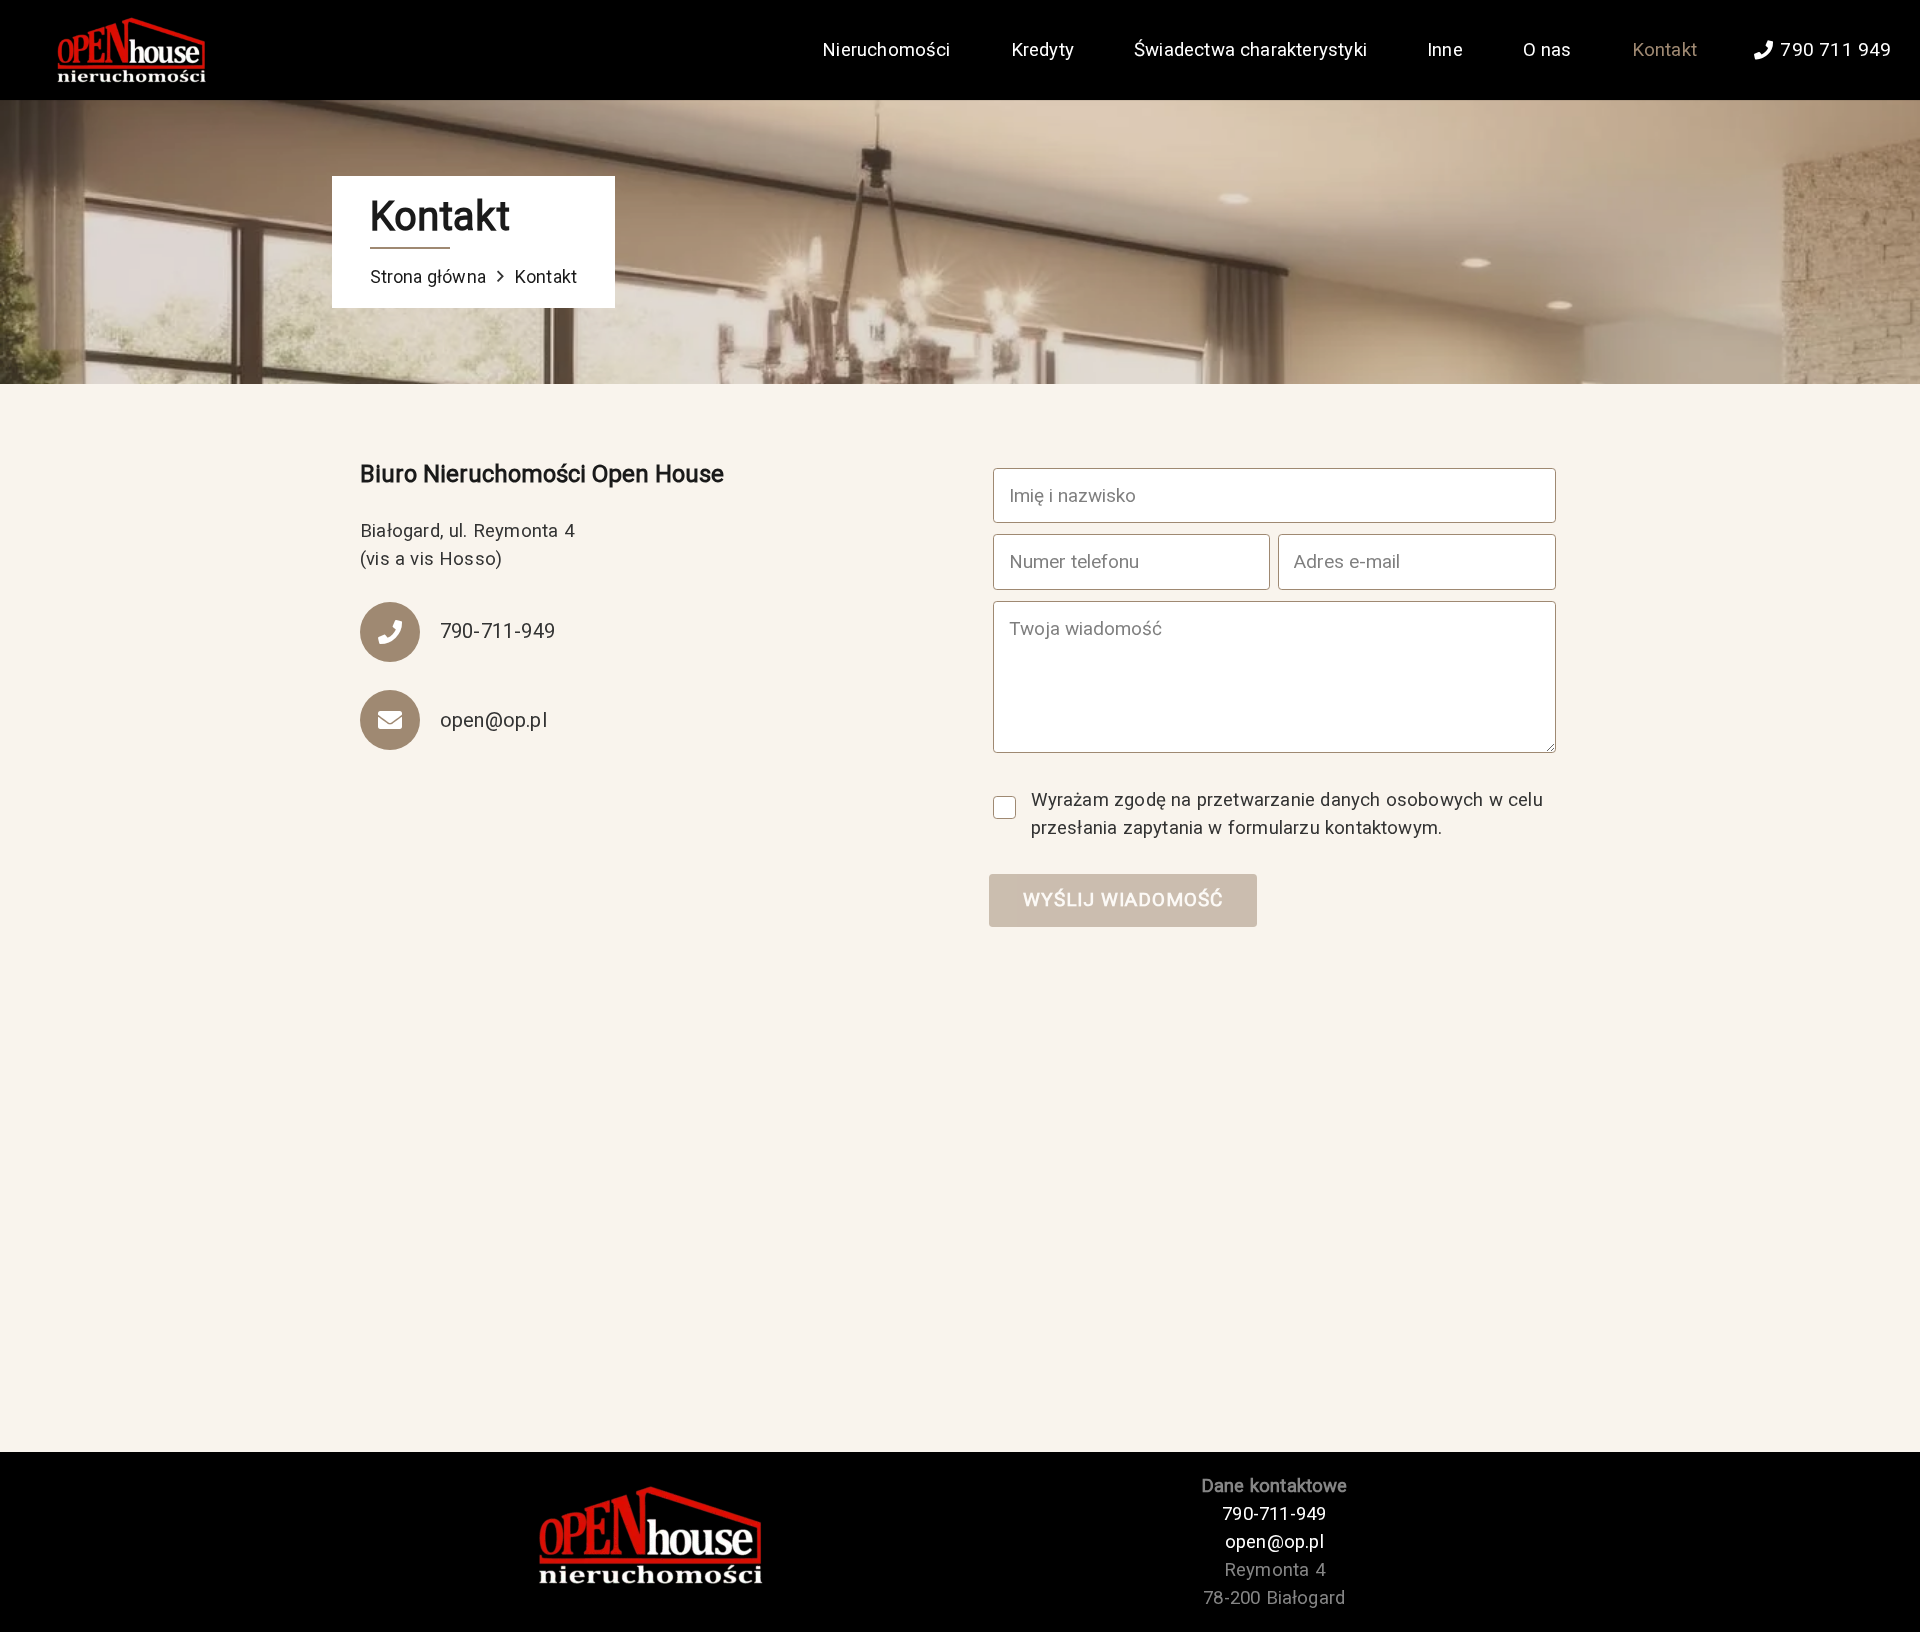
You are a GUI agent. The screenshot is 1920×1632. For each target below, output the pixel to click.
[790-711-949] (400, 632)
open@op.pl (1274, 1542)
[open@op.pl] (400, 720)
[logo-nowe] (128, 50)
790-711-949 (1274, 1514)
